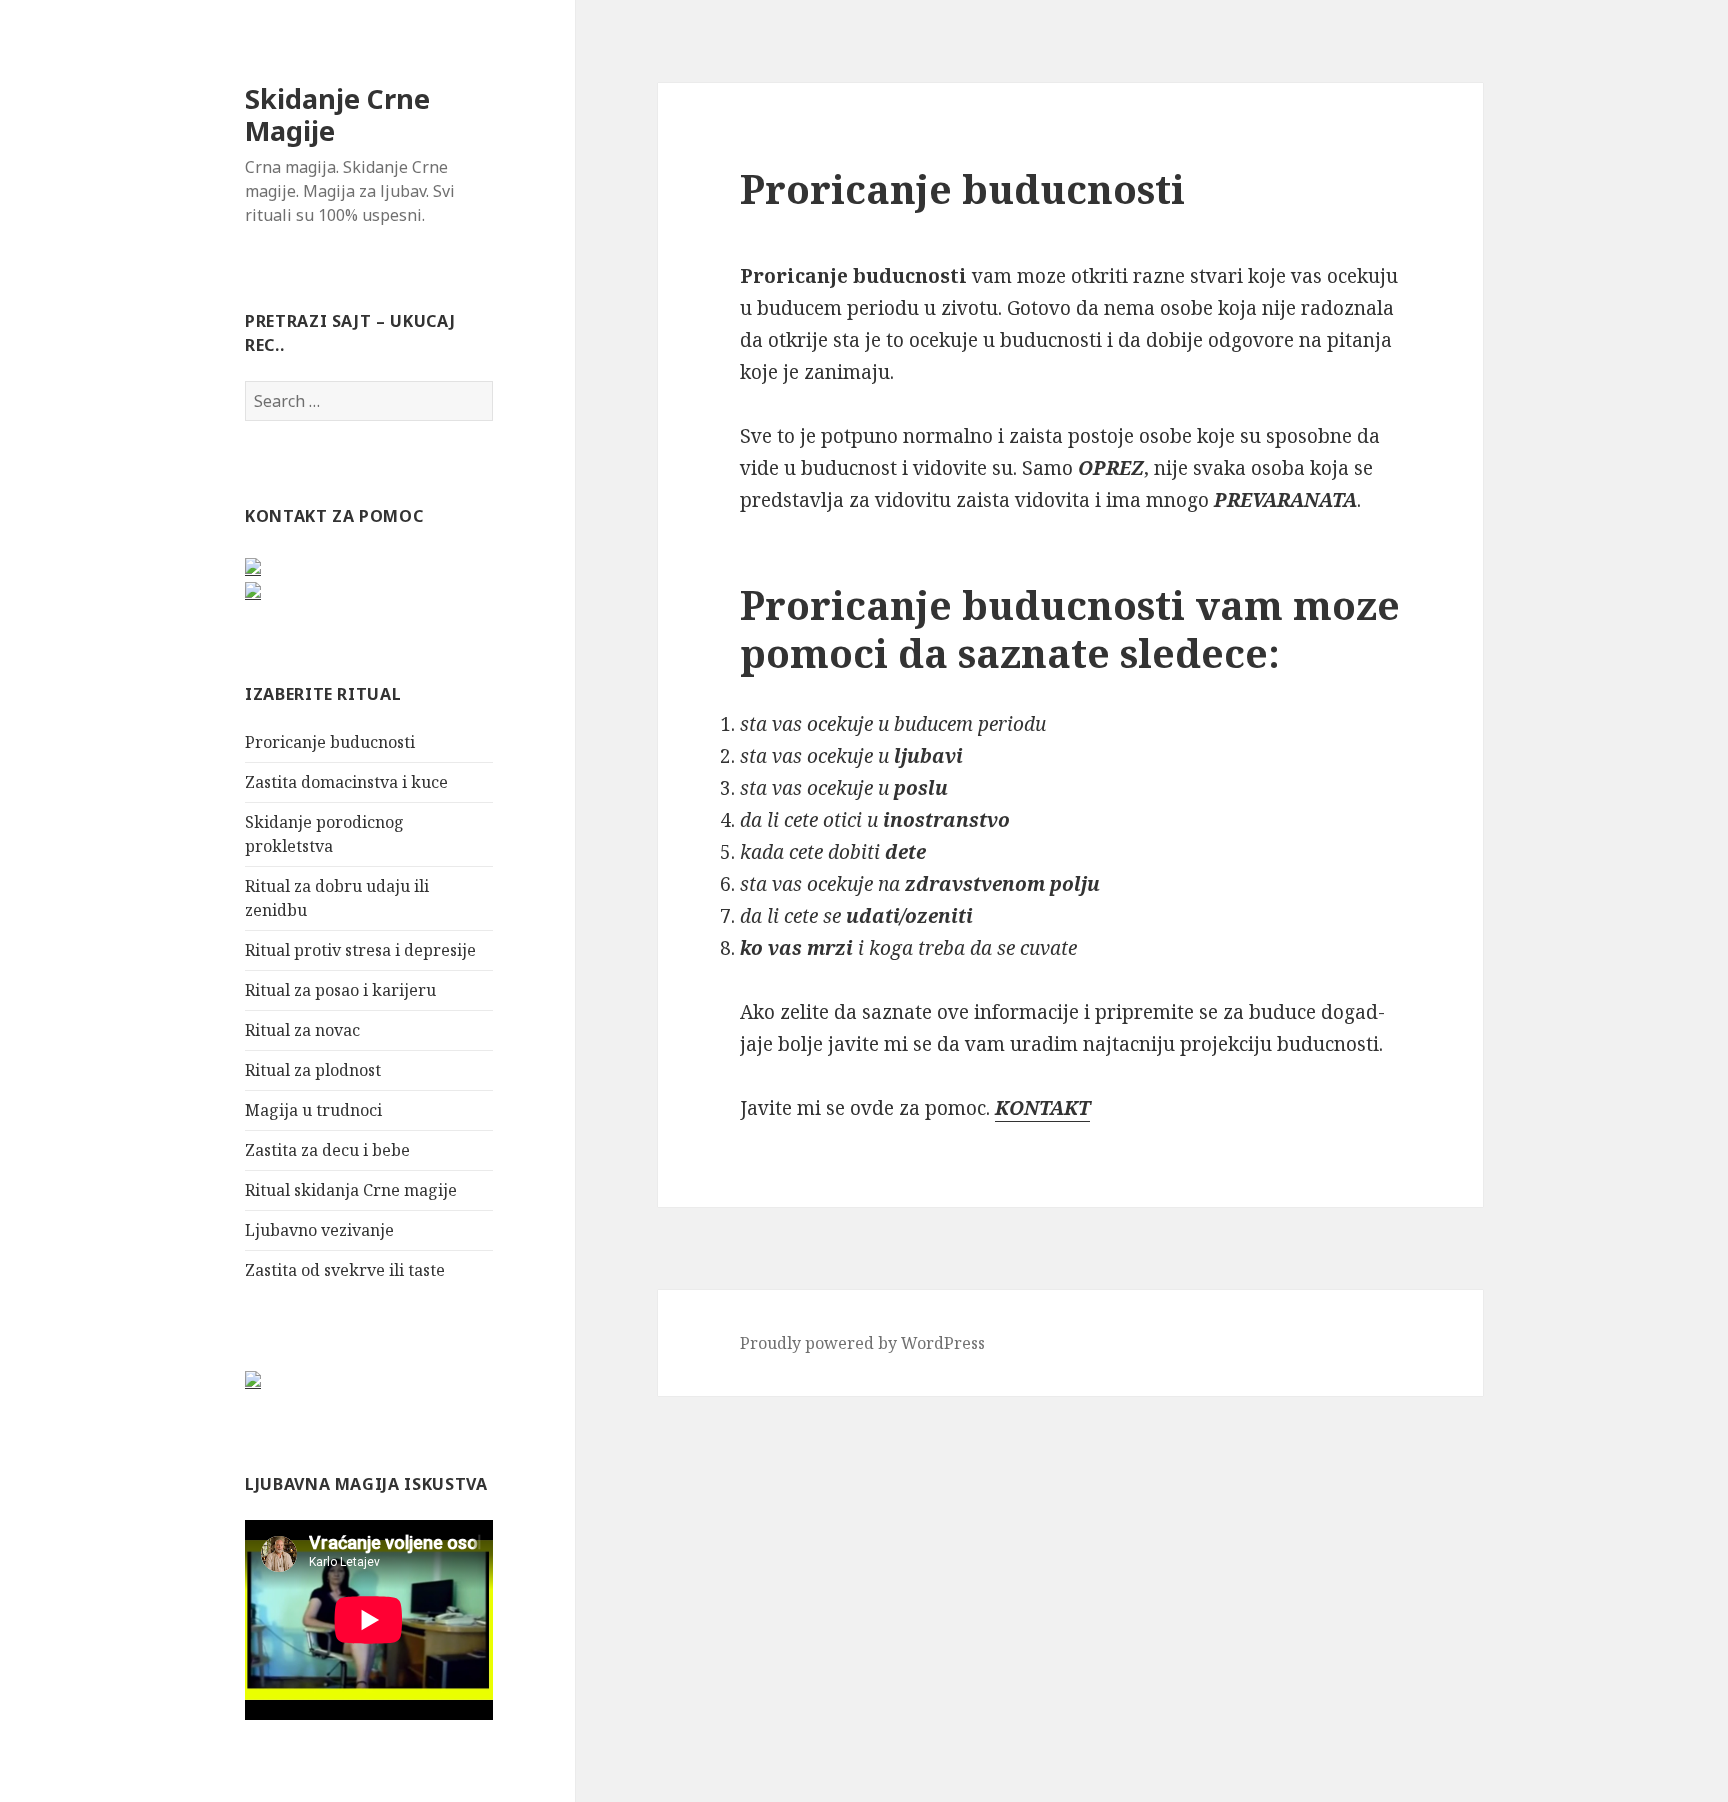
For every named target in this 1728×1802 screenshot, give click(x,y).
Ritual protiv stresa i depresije (360, 950)
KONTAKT (1042, 1108)
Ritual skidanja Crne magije (351, 1190)
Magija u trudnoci (313, 1110)
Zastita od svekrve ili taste (345, 1270)
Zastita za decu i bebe (327, 1150)
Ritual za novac (302, 1030)
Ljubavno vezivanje (319, 1230)
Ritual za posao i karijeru (340, 990)
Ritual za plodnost (313, 1070)
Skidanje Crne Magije (337, 114)
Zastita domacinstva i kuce (346, 782)
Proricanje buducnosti (330, 742)
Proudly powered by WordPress (862, 1343)
